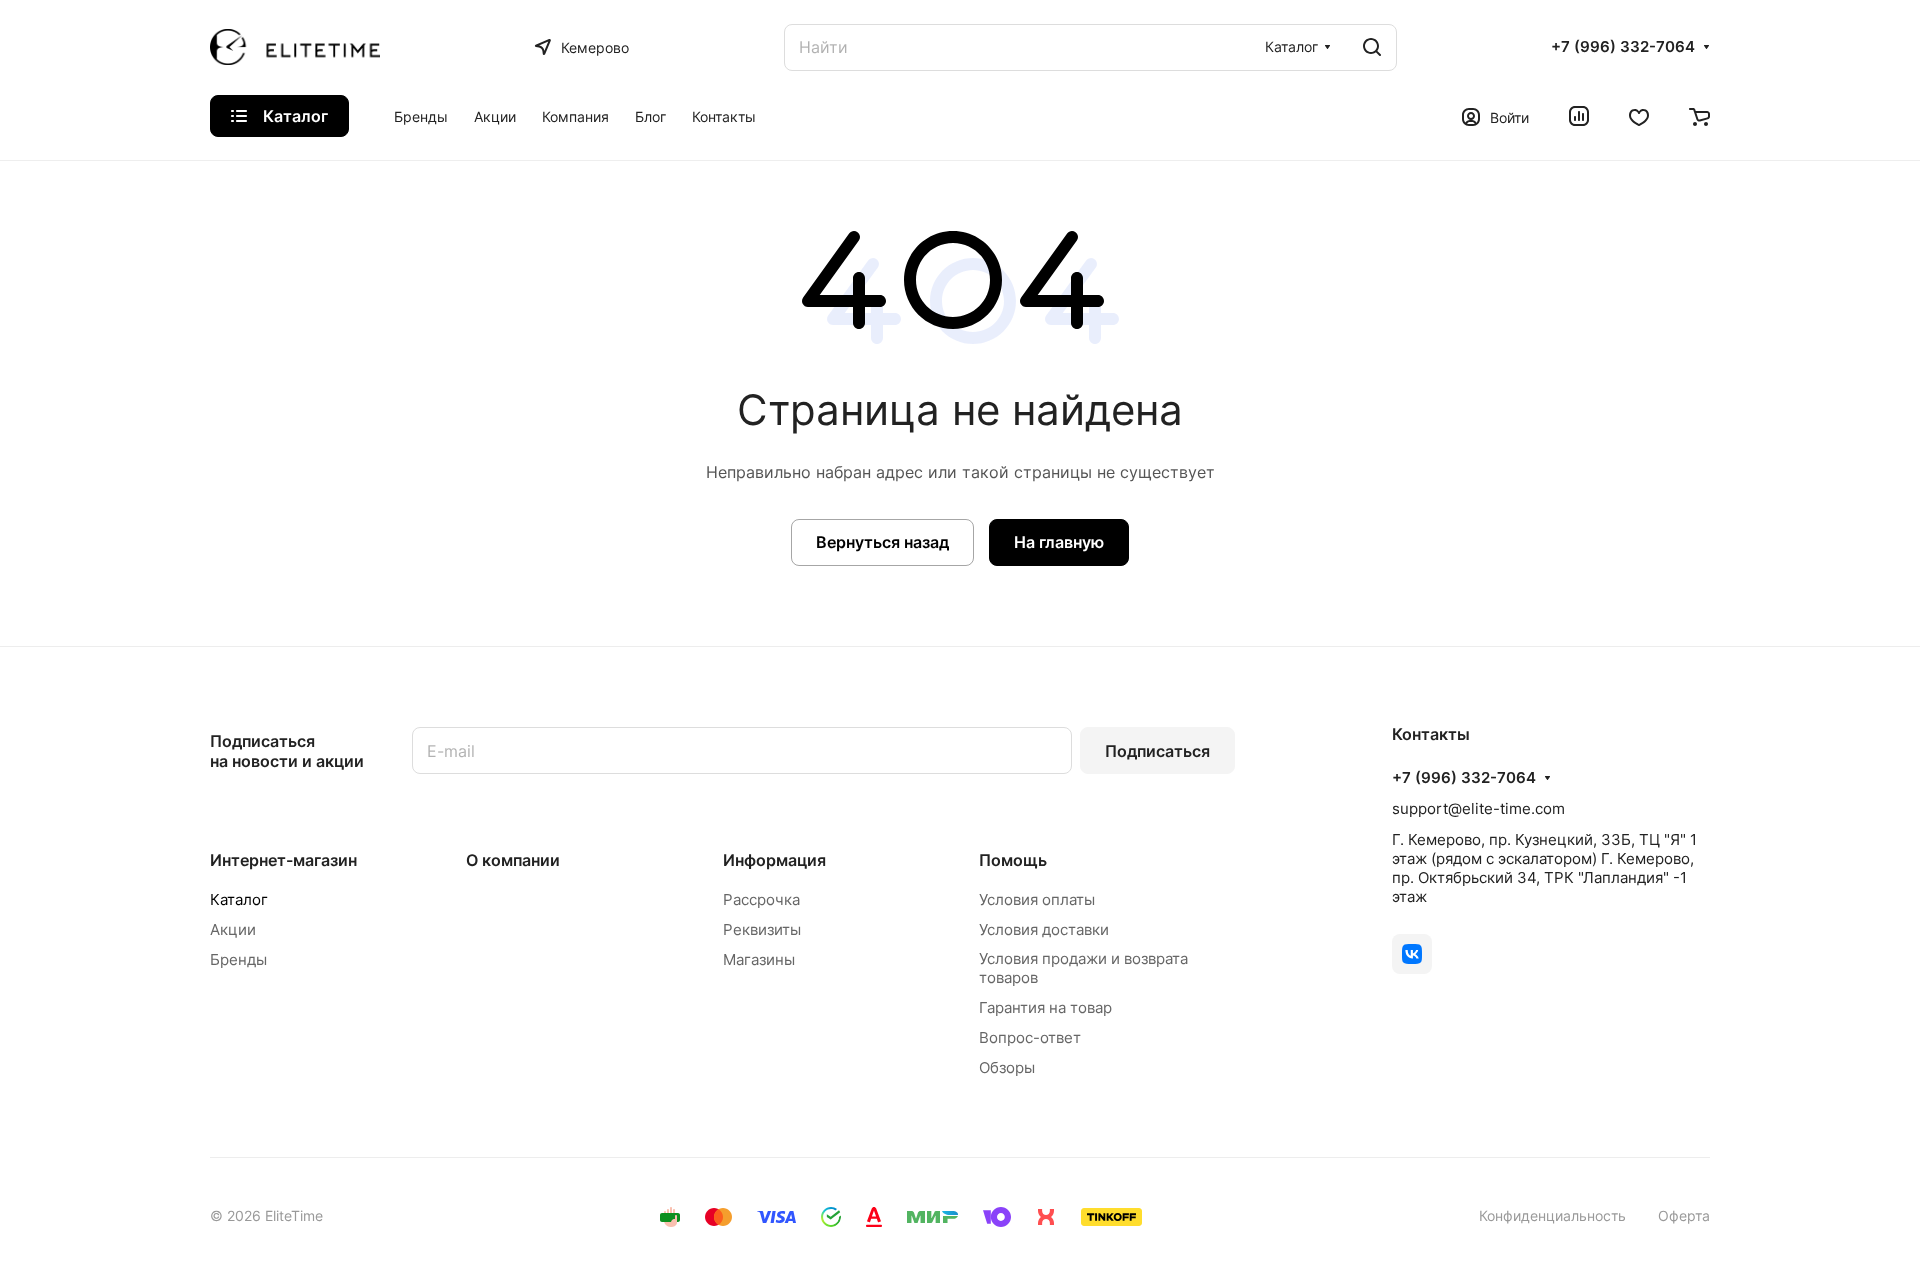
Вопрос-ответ (1030, 1037)
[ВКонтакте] (1412, 954)
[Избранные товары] (1639, 116)
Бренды (238, 959)
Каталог (239, 899)
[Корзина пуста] (1699, 116)
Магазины (759, 959)
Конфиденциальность (1552, 1215)
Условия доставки (1044, 929)
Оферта (1684, 1215)
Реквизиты (762, 929)
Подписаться (1157, 751)
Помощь (1013, 860)
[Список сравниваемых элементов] (1579, 116)
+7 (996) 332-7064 (1623, 47)
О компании (513, 860)
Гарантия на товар (1045, 1007)
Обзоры (1007, 1067)
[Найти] (1372, 47)
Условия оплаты (1037, 899)
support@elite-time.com (1478, 808)
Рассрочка (761, 899)
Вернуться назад (882, 542)
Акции (233, 929)
